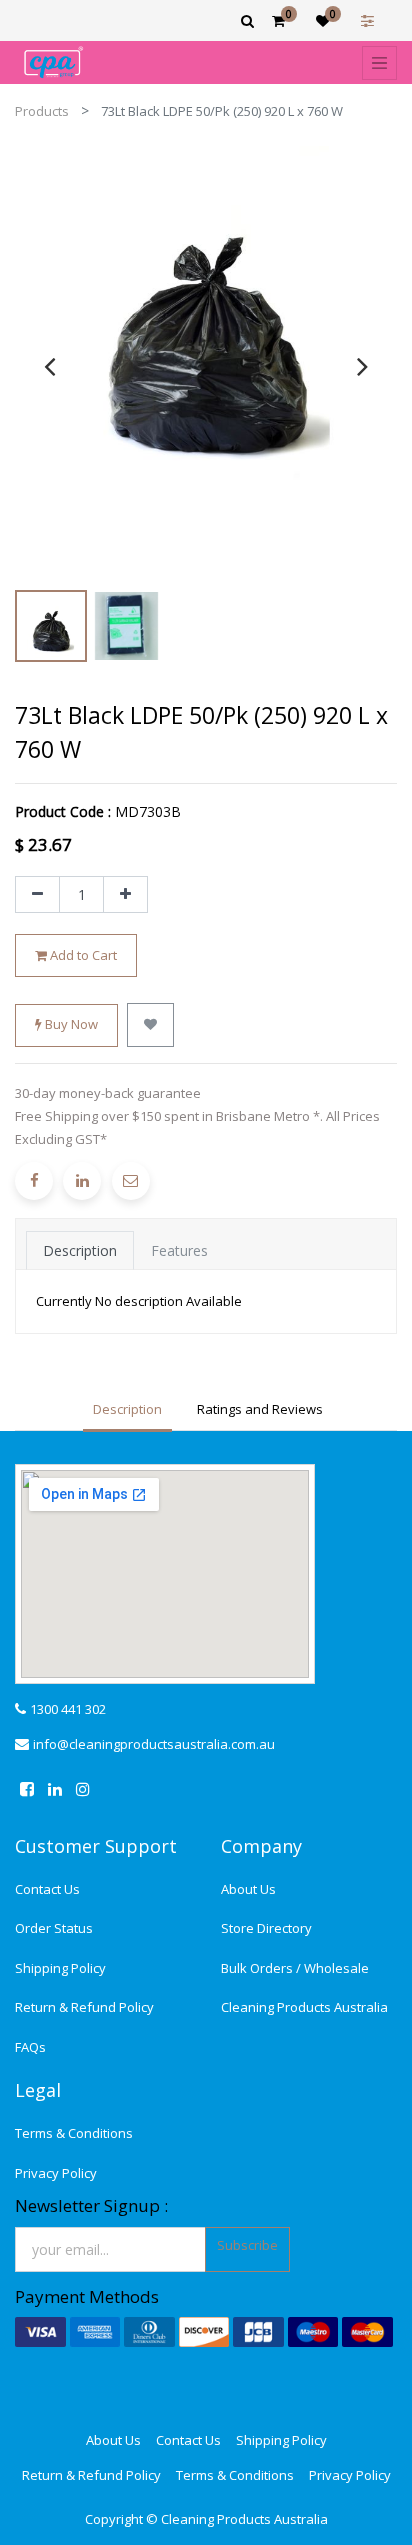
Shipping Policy (60, 1968)
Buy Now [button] (70, 1024)
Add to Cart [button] (82, 955)
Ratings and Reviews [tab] (260, 1409)
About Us (248, 1889)
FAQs (30, 2047)
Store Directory (266, 1928)
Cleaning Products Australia (304, 2007)
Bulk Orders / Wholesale (295, 1968)
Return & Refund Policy (84, 2007)
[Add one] (125, 895)
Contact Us (47, 1889)
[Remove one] (37, 895)
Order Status (54, 1928)
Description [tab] (80, 1250)
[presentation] (49, 366)
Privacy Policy (56, 2173)
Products (42, 111)
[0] (278, 21)
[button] (150, 1025)
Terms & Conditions (74, 2133)
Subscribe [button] (247, 2245)
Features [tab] (179, 1250)
